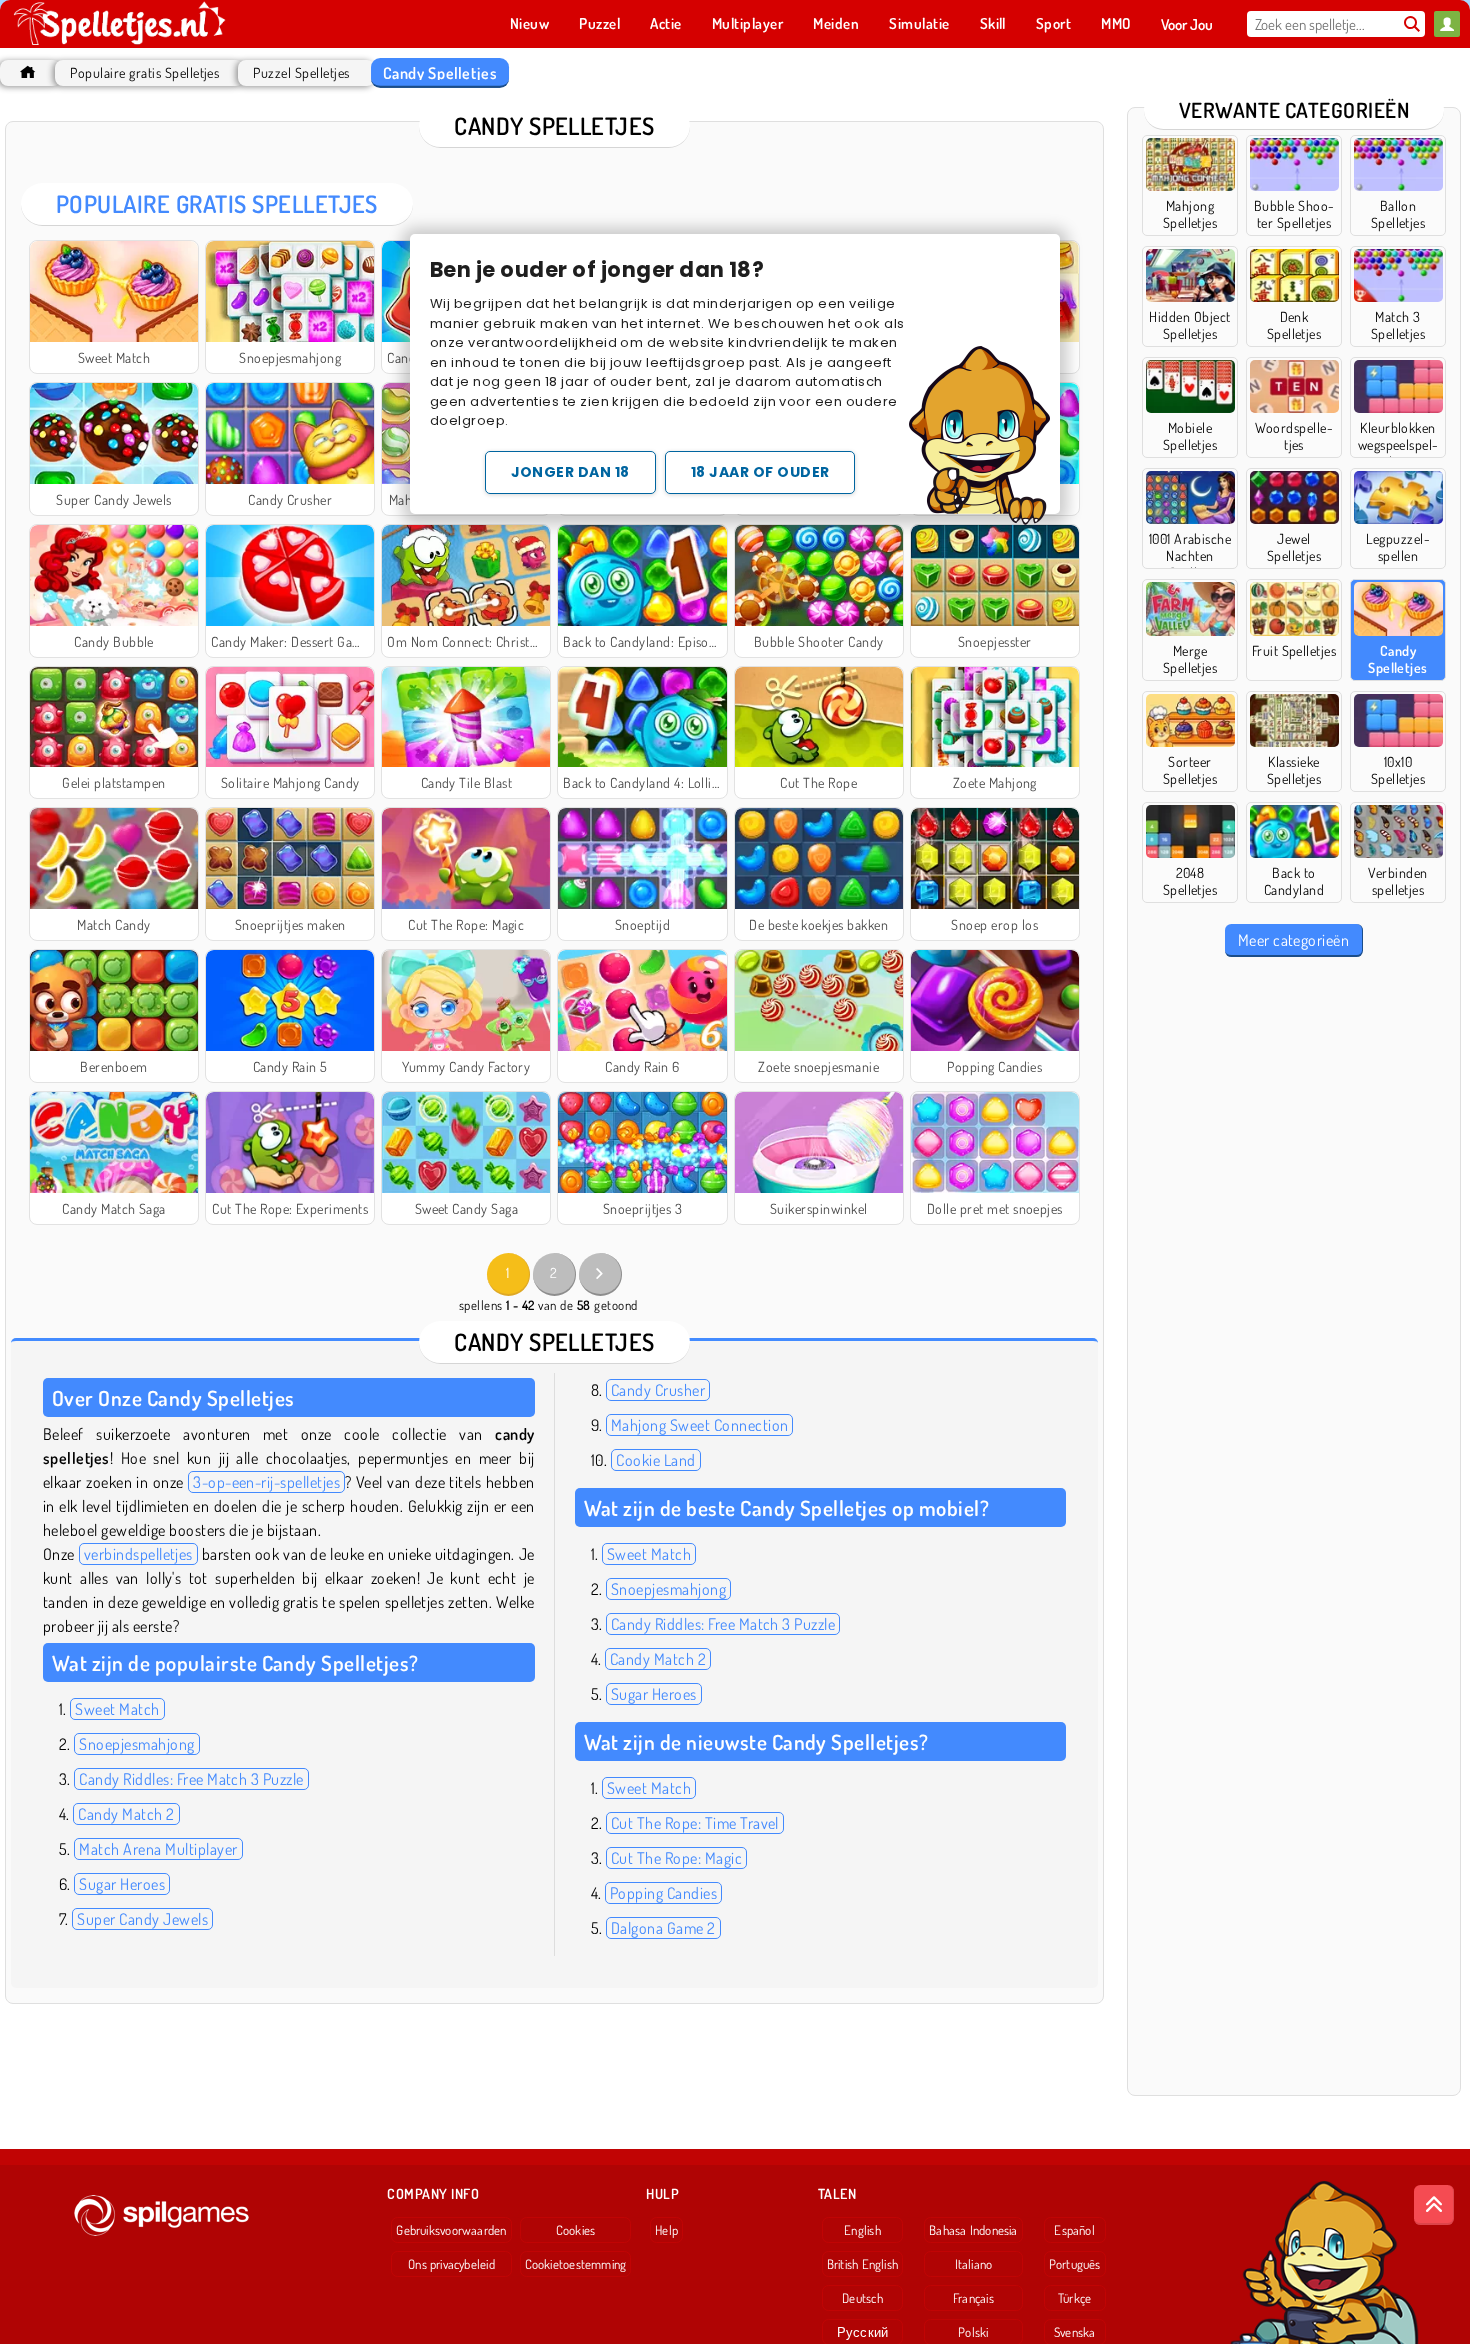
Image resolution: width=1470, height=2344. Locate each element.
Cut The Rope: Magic (676, 1858)
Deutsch (862, 2298)
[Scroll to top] (1434, 2205)
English (862, 2230)
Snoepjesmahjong (136, 1744)
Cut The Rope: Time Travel (695, 1823)
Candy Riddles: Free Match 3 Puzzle (191, 1779)
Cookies (576, 2230)
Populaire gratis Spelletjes (144, 72)
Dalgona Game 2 (663, 1928)
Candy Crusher (658, 1390)
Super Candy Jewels (142, 1919)
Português (1075, 2264)
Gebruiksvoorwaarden (451, 2230)
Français (973, 2298)
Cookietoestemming (576, 2264)
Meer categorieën (1294, 940)
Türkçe (1074, 2298)
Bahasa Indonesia (973, 2230)
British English (862, 2264)
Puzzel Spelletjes (301, 72)
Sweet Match (117, 1709)
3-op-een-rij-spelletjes (266, 1482)
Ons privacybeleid (451, 2264)
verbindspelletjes (138, 1554)
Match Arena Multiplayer (158, 1849)
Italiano (974, 2264)
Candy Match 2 (126, 1814)
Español (1074, 2230)
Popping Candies (663, 1893)
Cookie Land (655, 1460)
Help (666, 2230)
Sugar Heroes (122, 1884)
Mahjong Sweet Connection (700, 1425)
